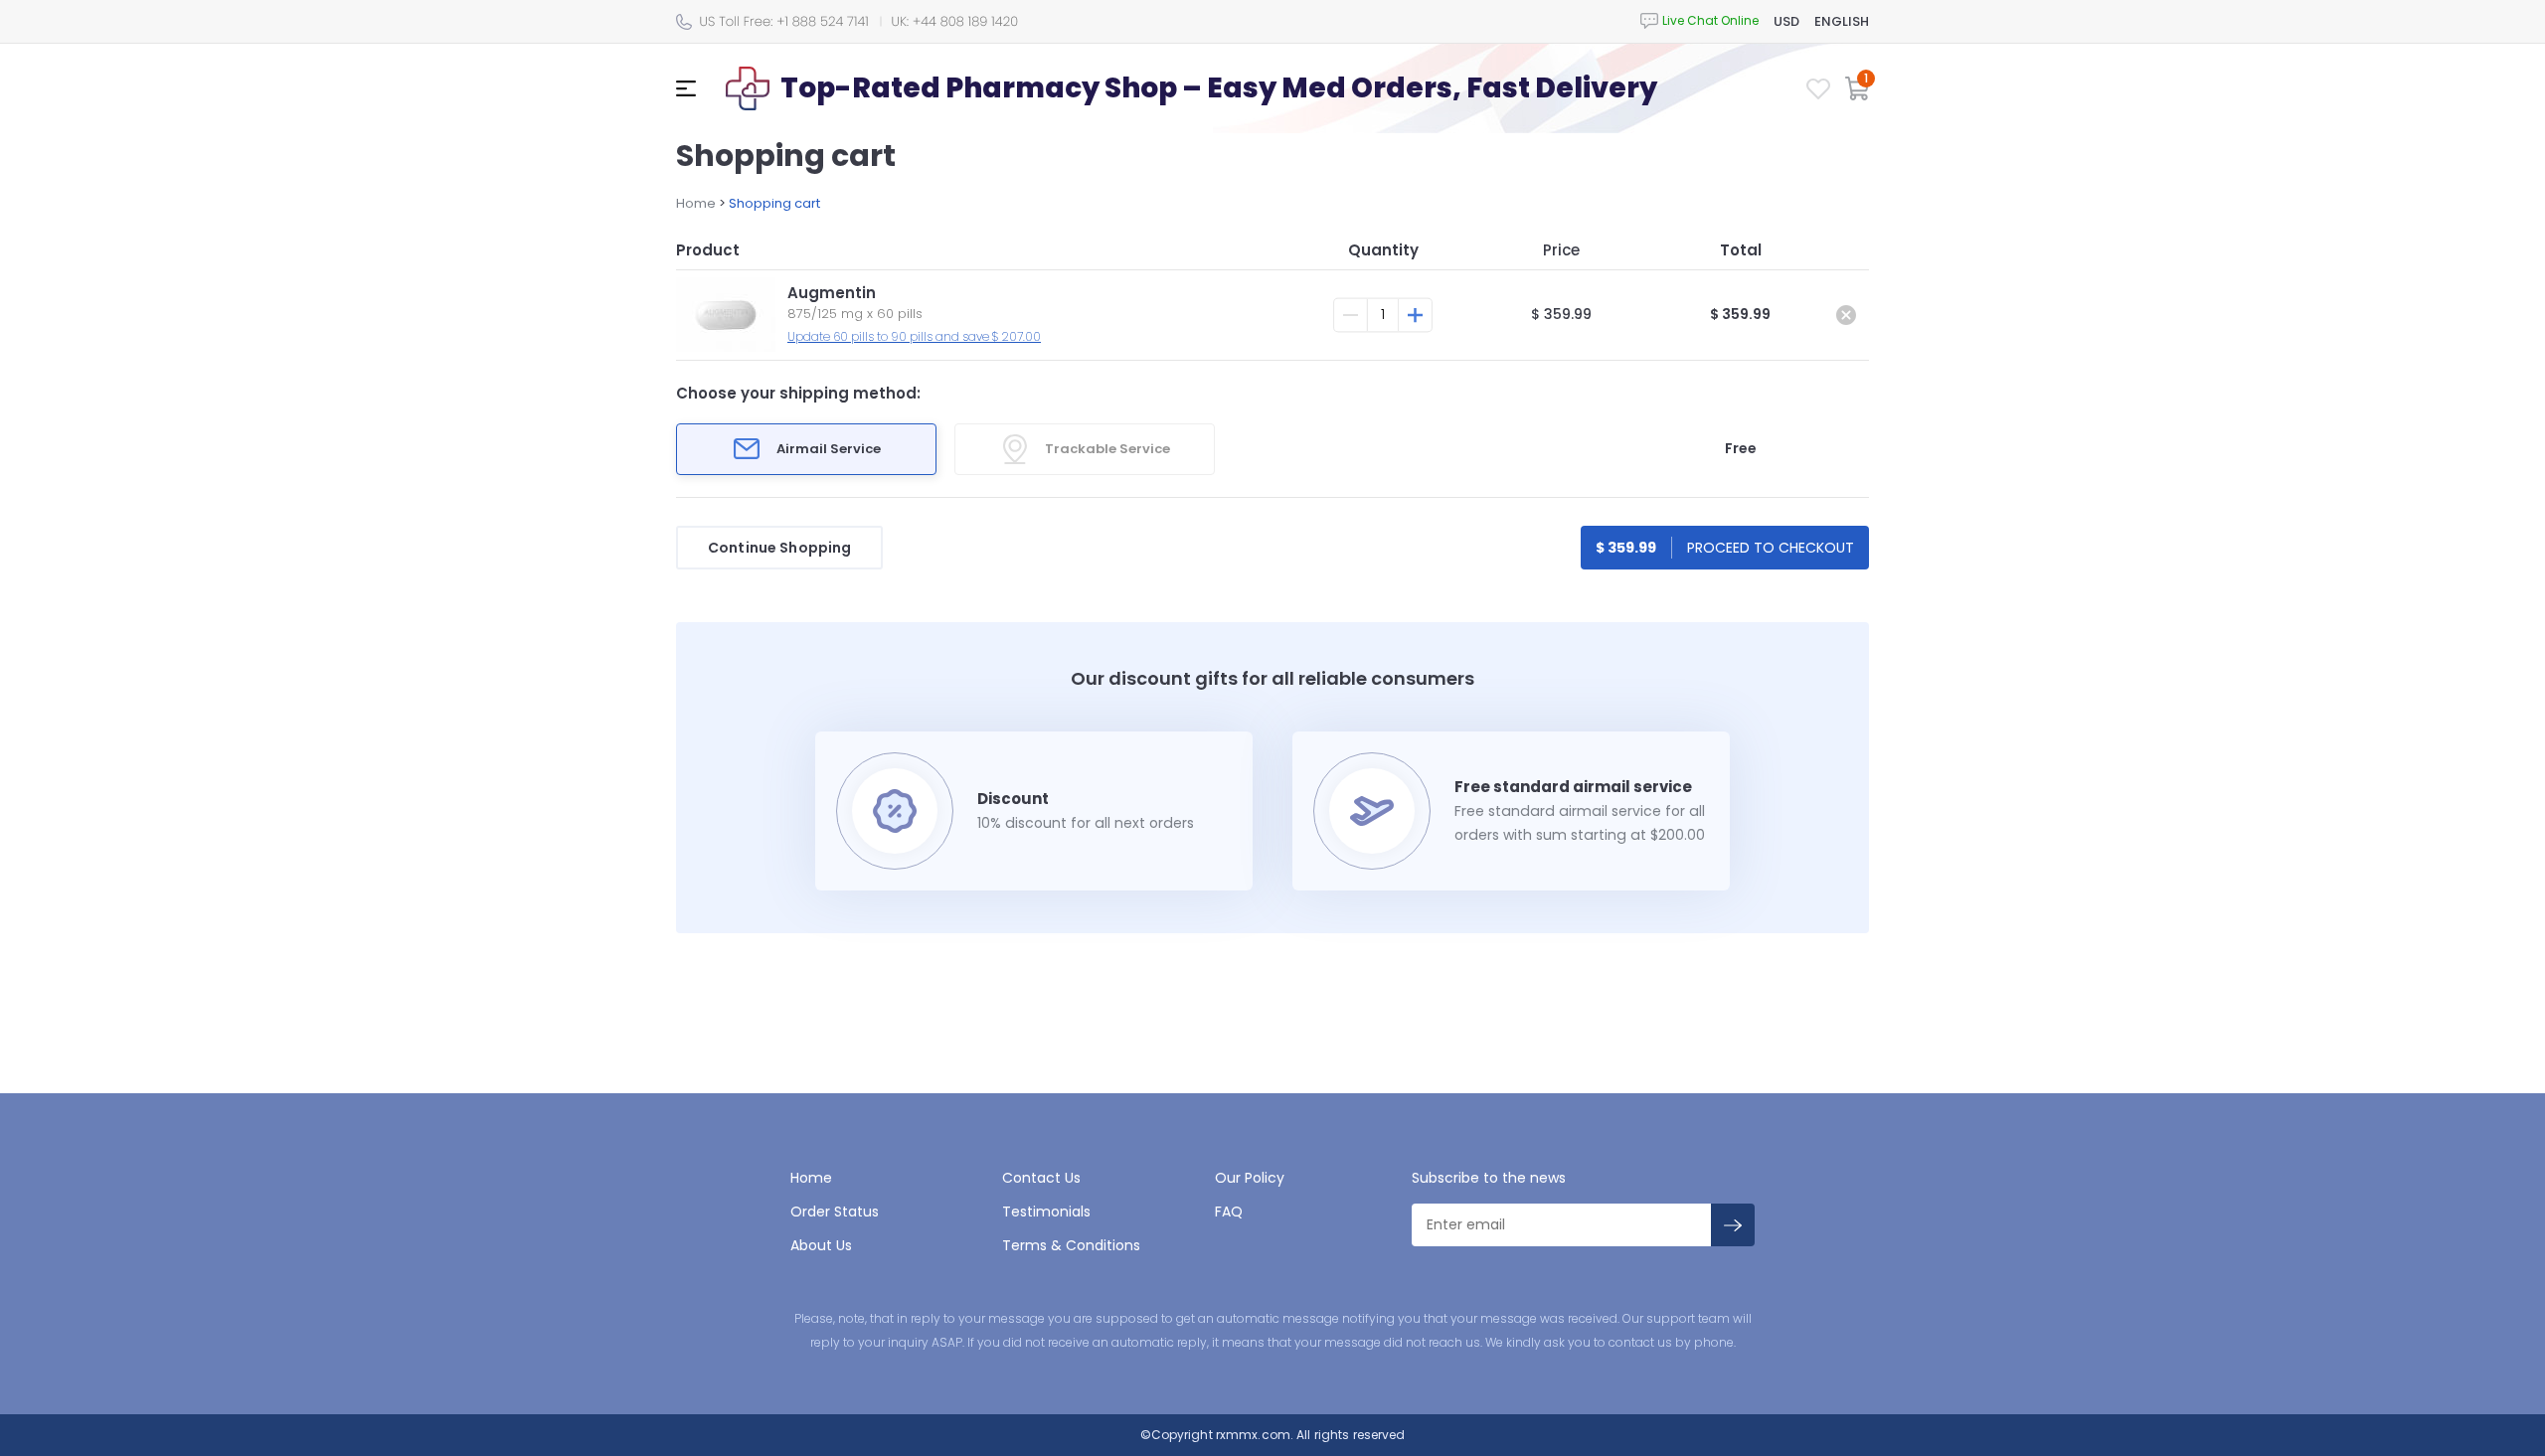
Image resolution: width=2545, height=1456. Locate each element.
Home (696, 203)
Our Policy (1250, 1178)
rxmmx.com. (1253, 1435)
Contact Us (1041, 1178)
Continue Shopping (779, 548)
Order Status (835, 1212)
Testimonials (1046, 1212)
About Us (821, 1245)
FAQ (1229, 1212)
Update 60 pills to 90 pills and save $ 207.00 (914, 336)
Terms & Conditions (1071, 1245)
